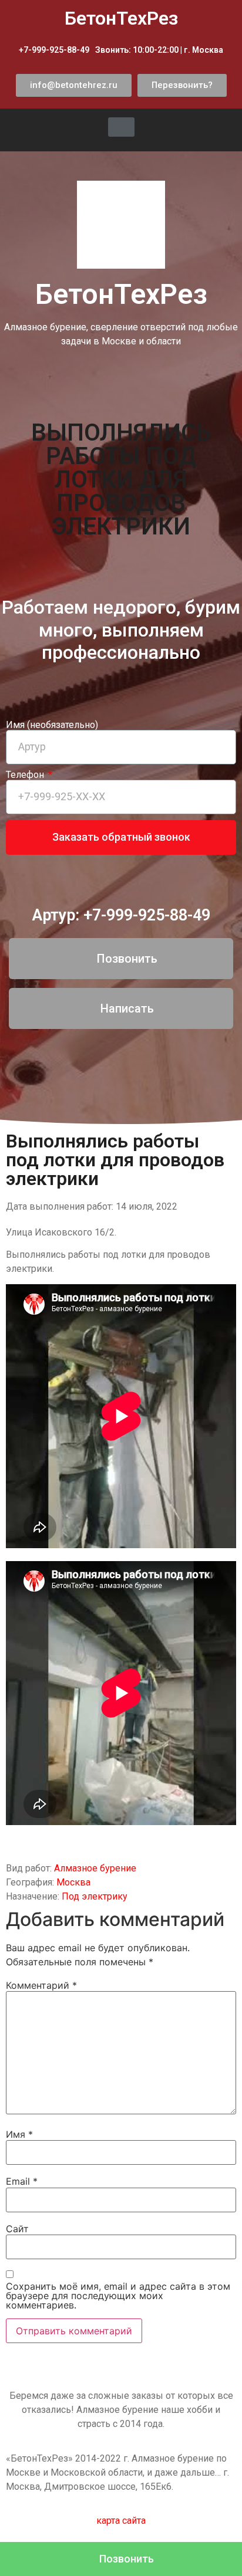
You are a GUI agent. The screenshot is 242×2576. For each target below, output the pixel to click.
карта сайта (121, 2521)
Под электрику (95, 1896)
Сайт (17, 2229)
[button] (74, 85)
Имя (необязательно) (52, 725)
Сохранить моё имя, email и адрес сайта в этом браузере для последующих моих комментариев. (118, 2296)
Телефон (26, 775)
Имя (19, 2134)
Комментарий (41, 1985)
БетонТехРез (121, 294)
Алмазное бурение (95, 1868)
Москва (73, 1882)
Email (22, 2181)
